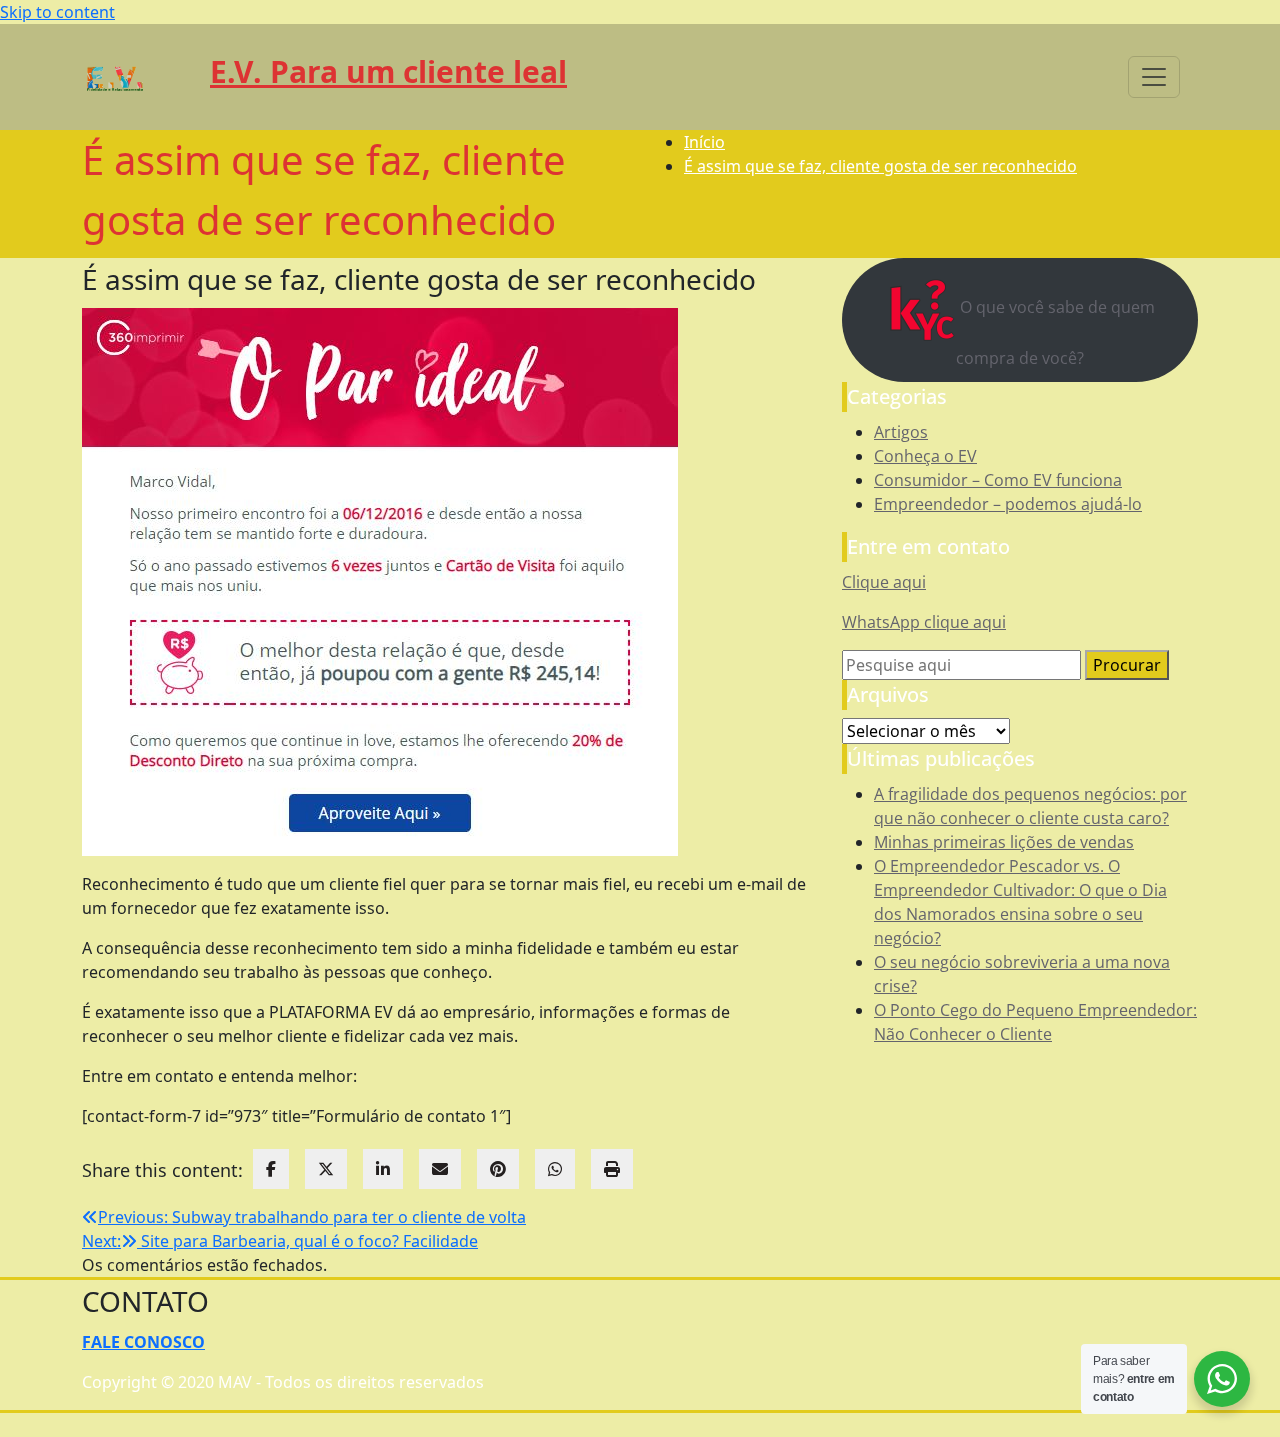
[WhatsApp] (555, 1169)
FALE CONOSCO (143, 1342)
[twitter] (326, 1169)
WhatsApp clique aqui (924, 622)
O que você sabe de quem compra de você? (1055, 331)
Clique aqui (884, 582)
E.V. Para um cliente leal (388, 71)
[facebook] (271, 1169)
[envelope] (440, 1169)
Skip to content (57, 12)
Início (704, 142)
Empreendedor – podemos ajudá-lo (1008, 504)
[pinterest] (498, 1169)
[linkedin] (383, 1169)
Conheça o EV (925, 456)
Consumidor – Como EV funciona (998, 480)
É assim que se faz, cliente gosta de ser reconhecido (880, 166)
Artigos (901, 432)
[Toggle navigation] (1154, 77)
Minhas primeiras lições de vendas (1004, 842)
